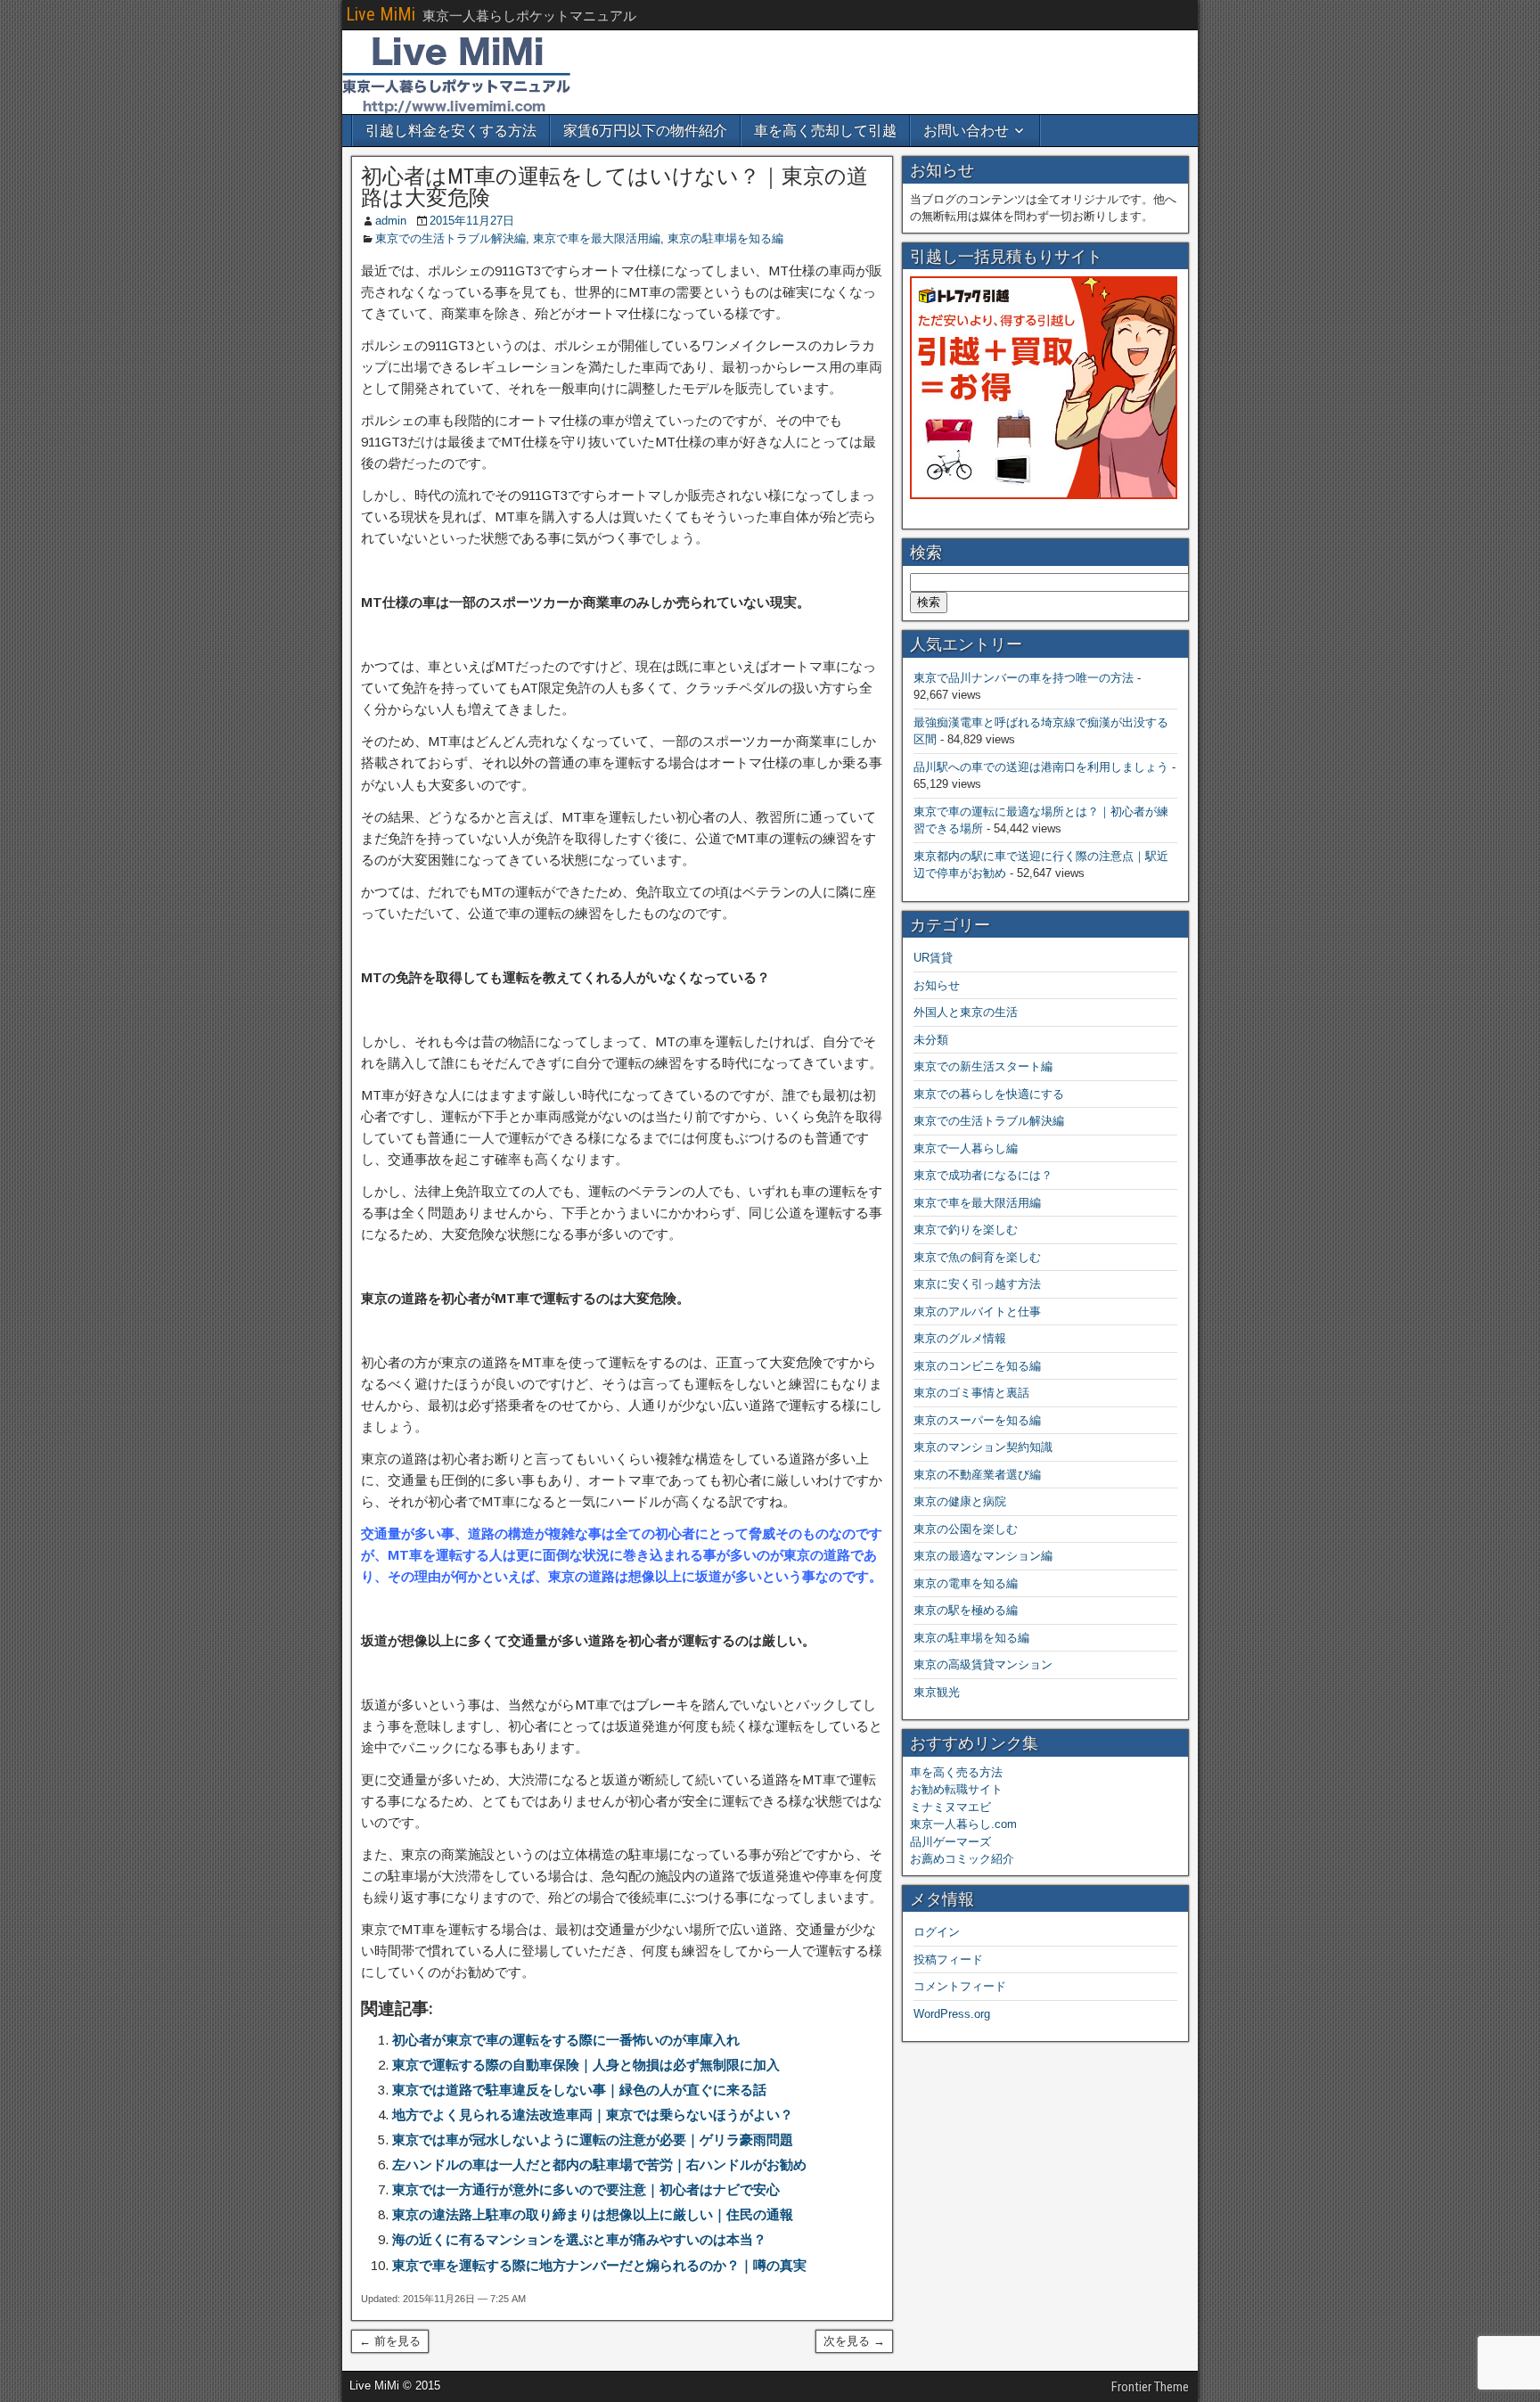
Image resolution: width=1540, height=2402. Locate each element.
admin (391, 221)
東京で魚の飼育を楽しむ (977, 1257)
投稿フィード (948, 1959)
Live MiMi (381, 14)
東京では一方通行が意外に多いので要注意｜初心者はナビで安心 (586, 2189)
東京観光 (937, 1692)
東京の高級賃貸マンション (983, 1664)
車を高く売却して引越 (825, 131)
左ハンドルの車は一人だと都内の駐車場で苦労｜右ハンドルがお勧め (599, 2164)
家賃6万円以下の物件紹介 (645, 131)
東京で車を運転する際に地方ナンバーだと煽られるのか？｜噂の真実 (599, 2265)
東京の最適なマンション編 (983, 1556)
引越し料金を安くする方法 (451, 131)
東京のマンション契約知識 (983, 1447)
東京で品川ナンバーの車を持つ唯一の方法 (1024, 678)
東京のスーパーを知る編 (977, 1420)
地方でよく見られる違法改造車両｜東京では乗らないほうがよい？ (593, 2115)
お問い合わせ (966, 131)
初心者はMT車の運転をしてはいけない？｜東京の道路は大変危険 (614, 187)
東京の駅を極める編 (966, 1610)
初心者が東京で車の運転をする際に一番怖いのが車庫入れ (566, 2040)
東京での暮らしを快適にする (989, 1094)
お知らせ (937, 985)
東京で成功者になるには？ (983, 1175)
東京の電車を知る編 (966, 1583)
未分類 (931, 1040)
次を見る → (854, 2341)
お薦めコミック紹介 (962, 1859)
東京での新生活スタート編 (983, 1066)
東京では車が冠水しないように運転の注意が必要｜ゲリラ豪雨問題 (593, 2140)
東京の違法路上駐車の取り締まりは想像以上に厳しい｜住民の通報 (593, 2214)
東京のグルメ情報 (960, 1338)
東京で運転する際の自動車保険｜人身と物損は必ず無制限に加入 (586, 2065)
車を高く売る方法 (956, 1772)
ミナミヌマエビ (950, 1807)
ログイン (937, 1932)
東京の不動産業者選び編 (977, 1475)
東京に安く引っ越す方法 (977, 1284)
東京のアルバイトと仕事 (977, 1312)
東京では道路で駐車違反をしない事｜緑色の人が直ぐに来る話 (579, 2090)
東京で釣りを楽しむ (966, 1230)
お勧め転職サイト (956, 1789)
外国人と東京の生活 (966, 1012)
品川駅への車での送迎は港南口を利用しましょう (1041, 767)
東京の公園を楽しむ (966, 1529)
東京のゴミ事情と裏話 (971, 1393)
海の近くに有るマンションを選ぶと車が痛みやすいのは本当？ (579, 2239)
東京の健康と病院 (960, 1501)
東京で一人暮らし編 (966, 1148)
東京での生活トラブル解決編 (451, 238)
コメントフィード (960, 1986)
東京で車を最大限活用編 (597, 238)
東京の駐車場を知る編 (725, 238)
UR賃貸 (933, 958)
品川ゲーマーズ (950, 1842)
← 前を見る (390, 2341)
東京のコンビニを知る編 (977, 1366)
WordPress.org (952, 2014)
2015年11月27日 (472, 221)
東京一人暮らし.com (963, 1824)
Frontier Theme (1150, 2387)
